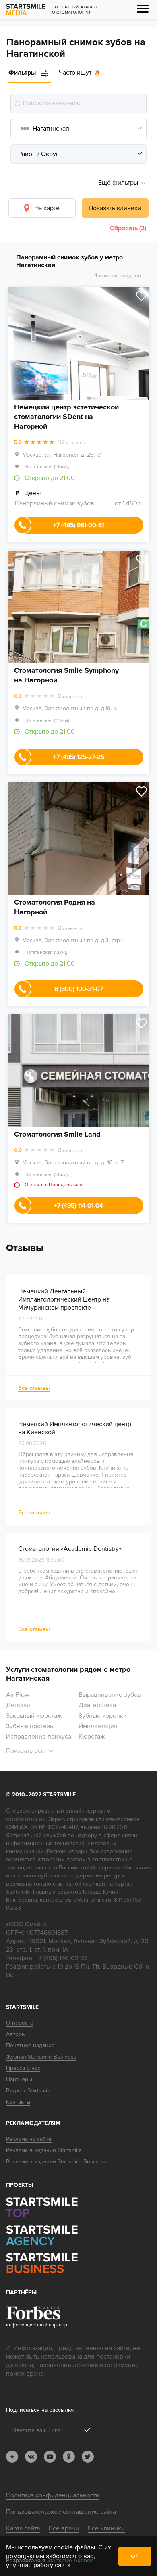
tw (88, 2457)
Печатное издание (30, 2045)
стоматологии (26, 1819)
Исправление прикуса (39, 1737)
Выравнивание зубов (110, 1695)
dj (12, 2457)
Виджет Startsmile (29, 2091)
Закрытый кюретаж (34, 1716)
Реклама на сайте (29, 2139)
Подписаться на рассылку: (40, 2410)
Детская (18, 1705)
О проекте (20, 2023)
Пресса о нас (23, 2068)
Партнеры (19, 2079)
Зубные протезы (30, 1726)
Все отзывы (34, 1388)
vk (31, 2457)
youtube (50, 2457)
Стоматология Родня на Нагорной (55, 907)
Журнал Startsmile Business (41, 2057)
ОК (135, 2556)
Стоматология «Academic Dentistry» (70, 1549)
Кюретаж (92, 1737)
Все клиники (106, 2528)
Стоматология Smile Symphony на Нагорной (66, 675)
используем (35, 2547)
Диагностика (97, 1705)
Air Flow (18, 1695)
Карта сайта (23, 2528)
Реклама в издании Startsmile (44, 2150)
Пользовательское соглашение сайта (61, 2512)
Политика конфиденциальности (53, 2495)
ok (69, 2457)
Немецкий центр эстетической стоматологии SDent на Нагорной (66, 417)
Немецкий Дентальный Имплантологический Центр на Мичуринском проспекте (64, 1299)
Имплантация (98, 1726)
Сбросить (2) (128, 228)
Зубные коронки (103, 1716)
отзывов (71, 443)
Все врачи (64, 2528)
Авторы (16, 2034)
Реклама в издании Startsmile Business (56, 2162)
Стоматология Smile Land (57, 1134)
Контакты (18, 2102)
